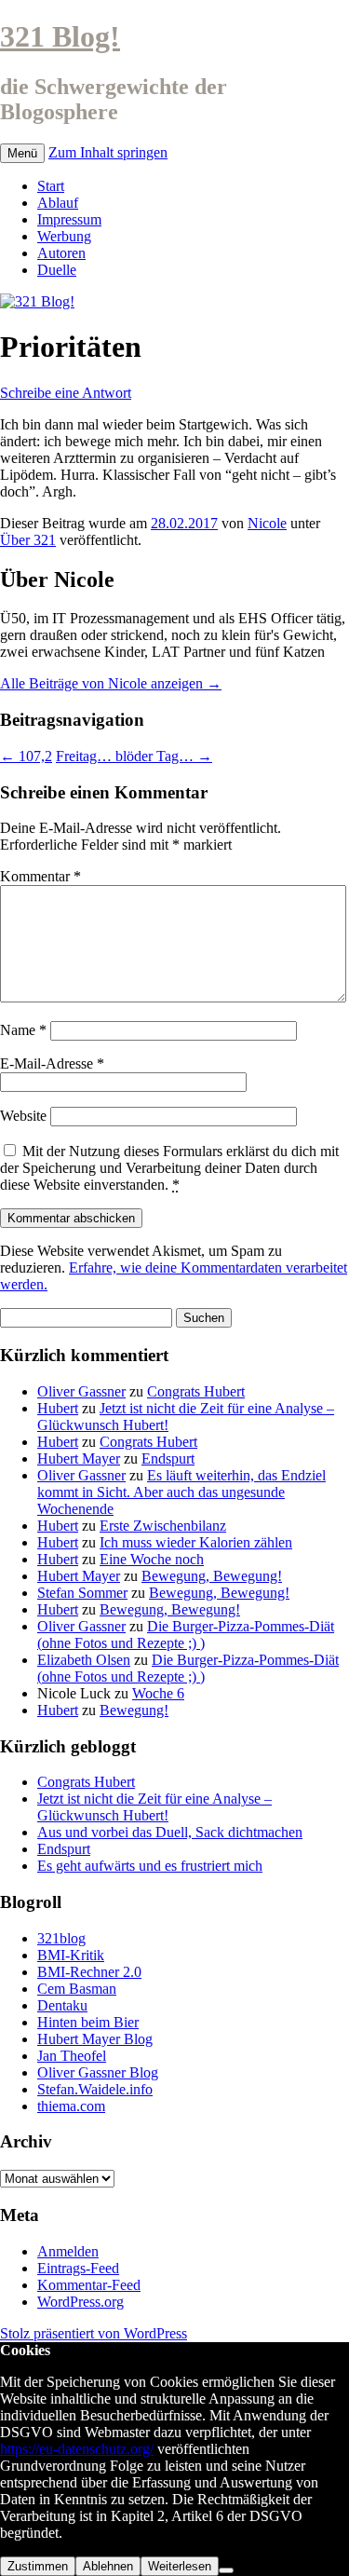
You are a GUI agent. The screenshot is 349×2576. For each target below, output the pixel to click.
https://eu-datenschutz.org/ (77, 2449)
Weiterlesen (180, 2566)
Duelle (57, 270)
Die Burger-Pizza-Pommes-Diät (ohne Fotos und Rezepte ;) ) (186, 1635)
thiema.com (71, 2106)
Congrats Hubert (196, 1391)
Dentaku (62, 2005)
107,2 (26, 756)
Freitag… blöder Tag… (134, 756)
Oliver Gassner (81, 1391)
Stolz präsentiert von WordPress (94, 2333)
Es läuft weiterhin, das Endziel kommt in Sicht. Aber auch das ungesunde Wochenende (181, 1492)
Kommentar (40, 876)
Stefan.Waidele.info (95, 2089)
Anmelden (68, 2251)
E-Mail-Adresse (52, 1063)
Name (23, 1030)
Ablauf (58, 203)
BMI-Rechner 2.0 (89, 1972)
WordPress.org (81, 2302)
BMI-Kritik (71, 1955)
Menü (22, 153)
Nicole (267, 523)
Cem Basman (77, 1989)
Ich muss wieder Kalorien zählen (196, 1542)
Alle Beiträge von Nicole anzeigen (111, 683)
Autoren (61, 253)
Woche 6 (158, 1693)
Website (23, 1116)
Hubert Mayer (79, 1458)
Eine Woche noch (152, 1559)
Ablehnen (108, 2566)
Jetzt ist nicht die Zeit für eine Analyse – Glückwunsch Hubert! (154, 1807)
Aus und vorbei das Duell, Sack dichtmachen (170, 1832)
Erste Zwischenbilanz (163, 1526)
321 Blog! (60, 36)
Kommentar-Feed (89, 2285)
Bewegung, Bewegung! (212, 1576)
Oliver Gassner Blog (98, 2072)
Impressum (69, 219)
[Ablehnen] (226, 2570)
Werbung (64, 236)
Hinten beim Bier (88, 2022)
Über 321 (28, 540)
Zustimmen (38, 2566)
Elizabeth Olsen (84, 1660)
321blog (61, 1938)
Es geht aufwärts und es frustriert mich (150, 1866)
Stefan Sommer (82, 1593)
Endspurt (168, 1458)
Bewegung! (134, 1710)
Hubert (58, 1408)
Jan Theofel (72, 2056)
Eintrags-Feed (78, 2268)
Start (51, 186)
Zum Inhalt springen (108, 152)
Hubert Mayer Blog (95, 2039)
